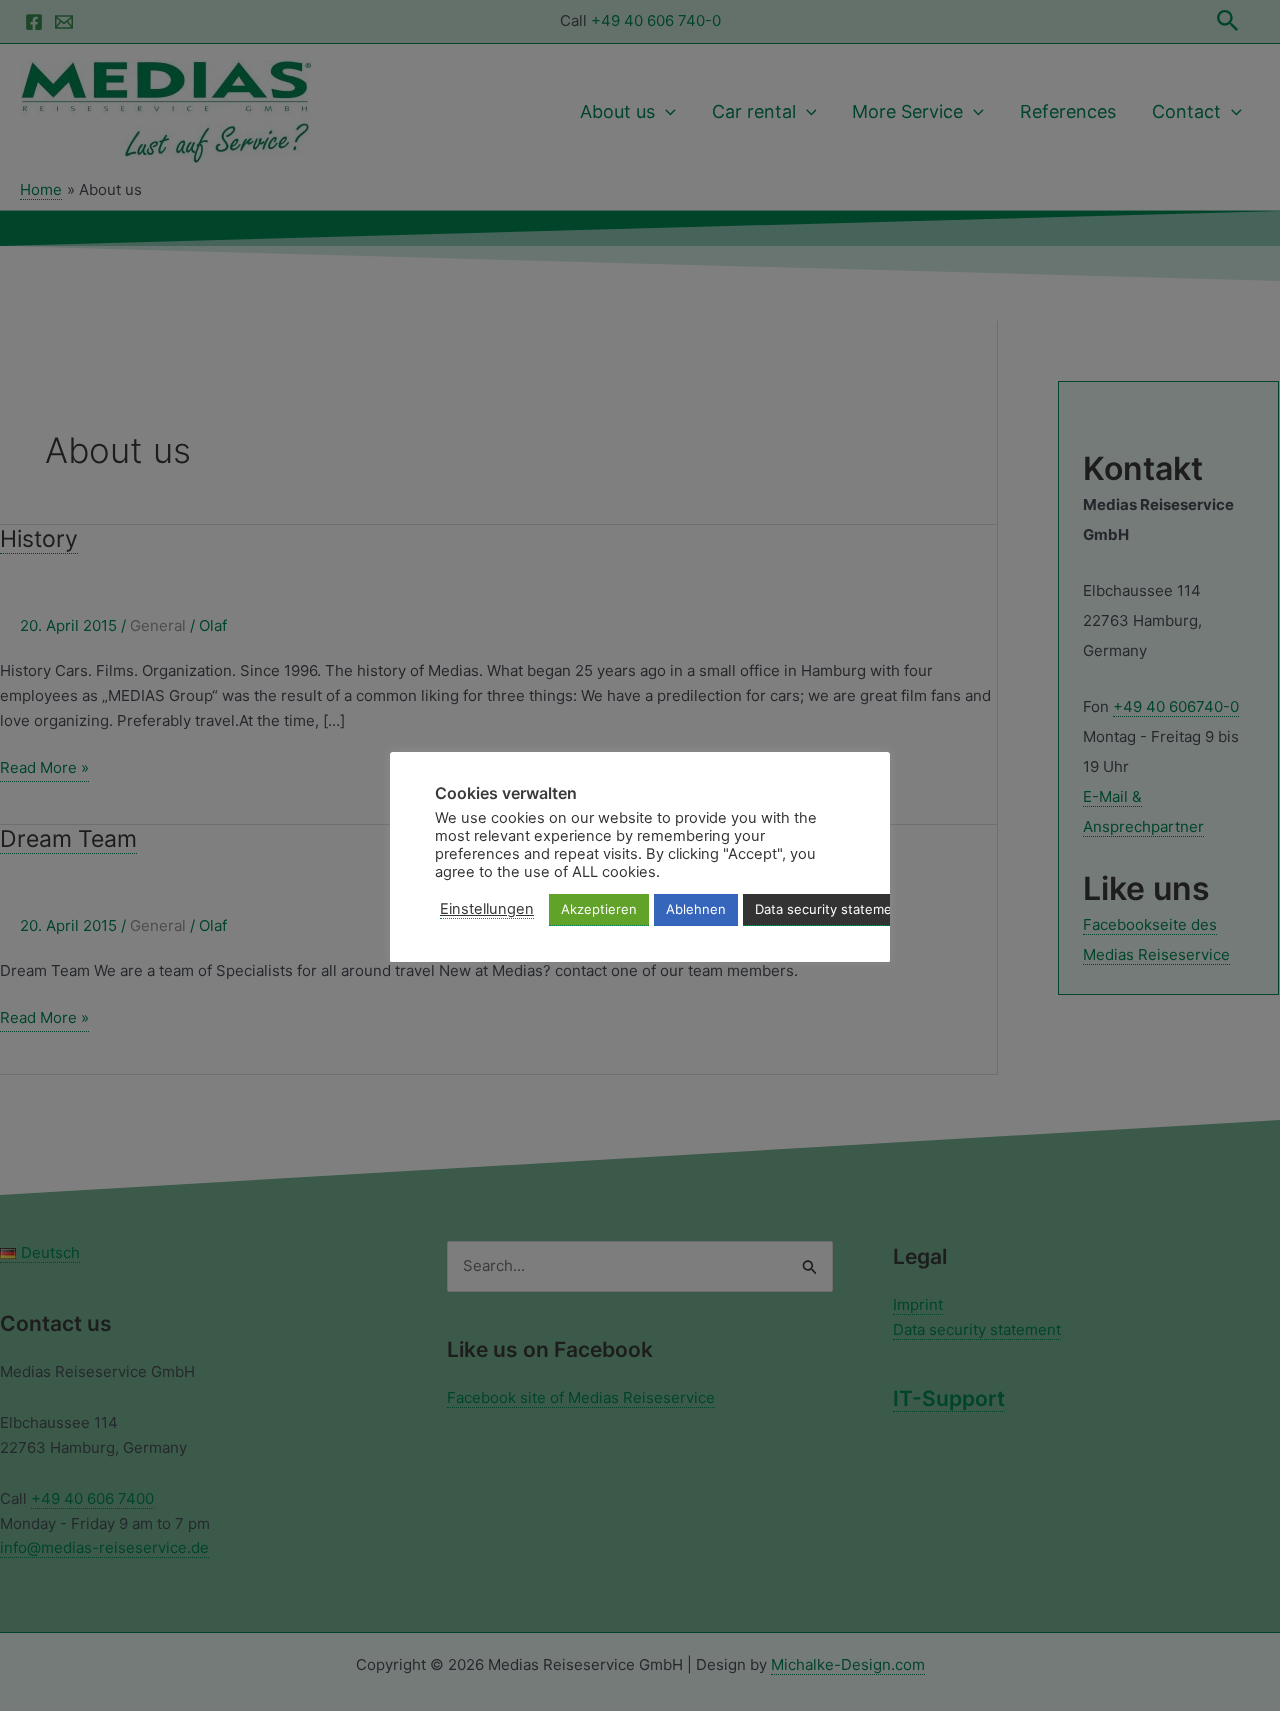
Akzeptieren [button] (599, 909)
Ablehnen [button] (696, 909)
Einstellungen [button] (487, 909)
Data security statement (830, 909)
